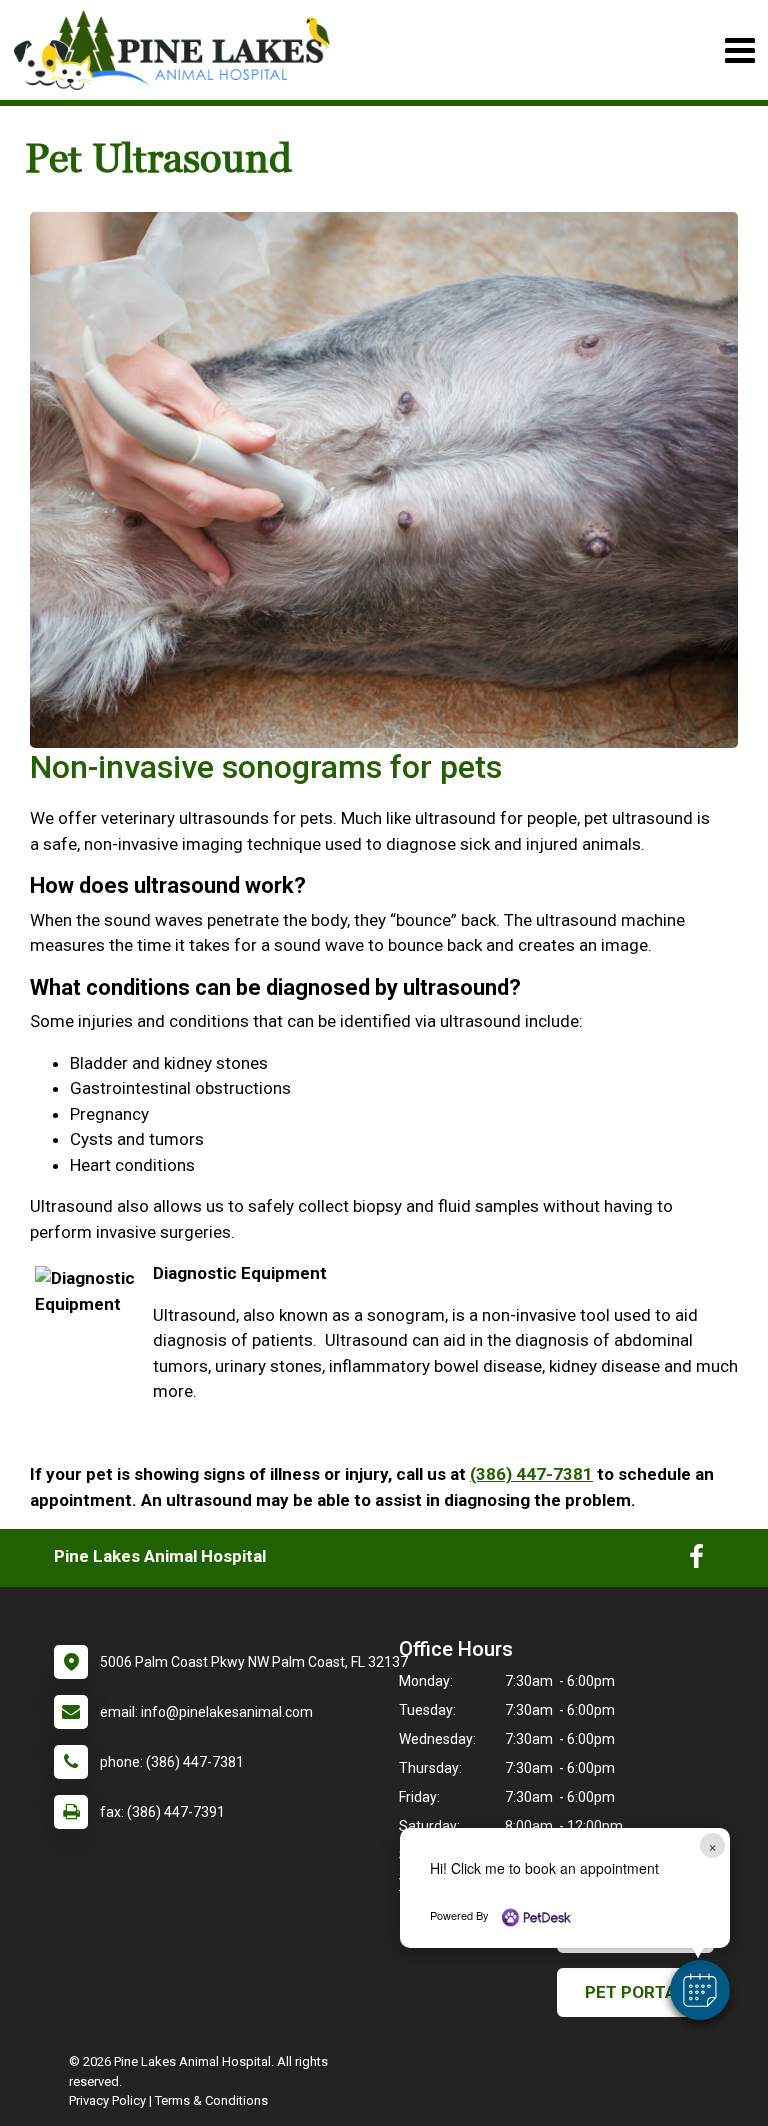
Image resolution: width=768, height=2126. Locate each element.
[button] (700, 1990)
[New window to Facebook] (696, 1561)
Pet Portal (635, 1992)
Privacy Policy (107, 2100)
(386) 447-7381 (531, 1474)
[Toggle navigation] (739, 50)
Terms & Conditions (211, 2100)
